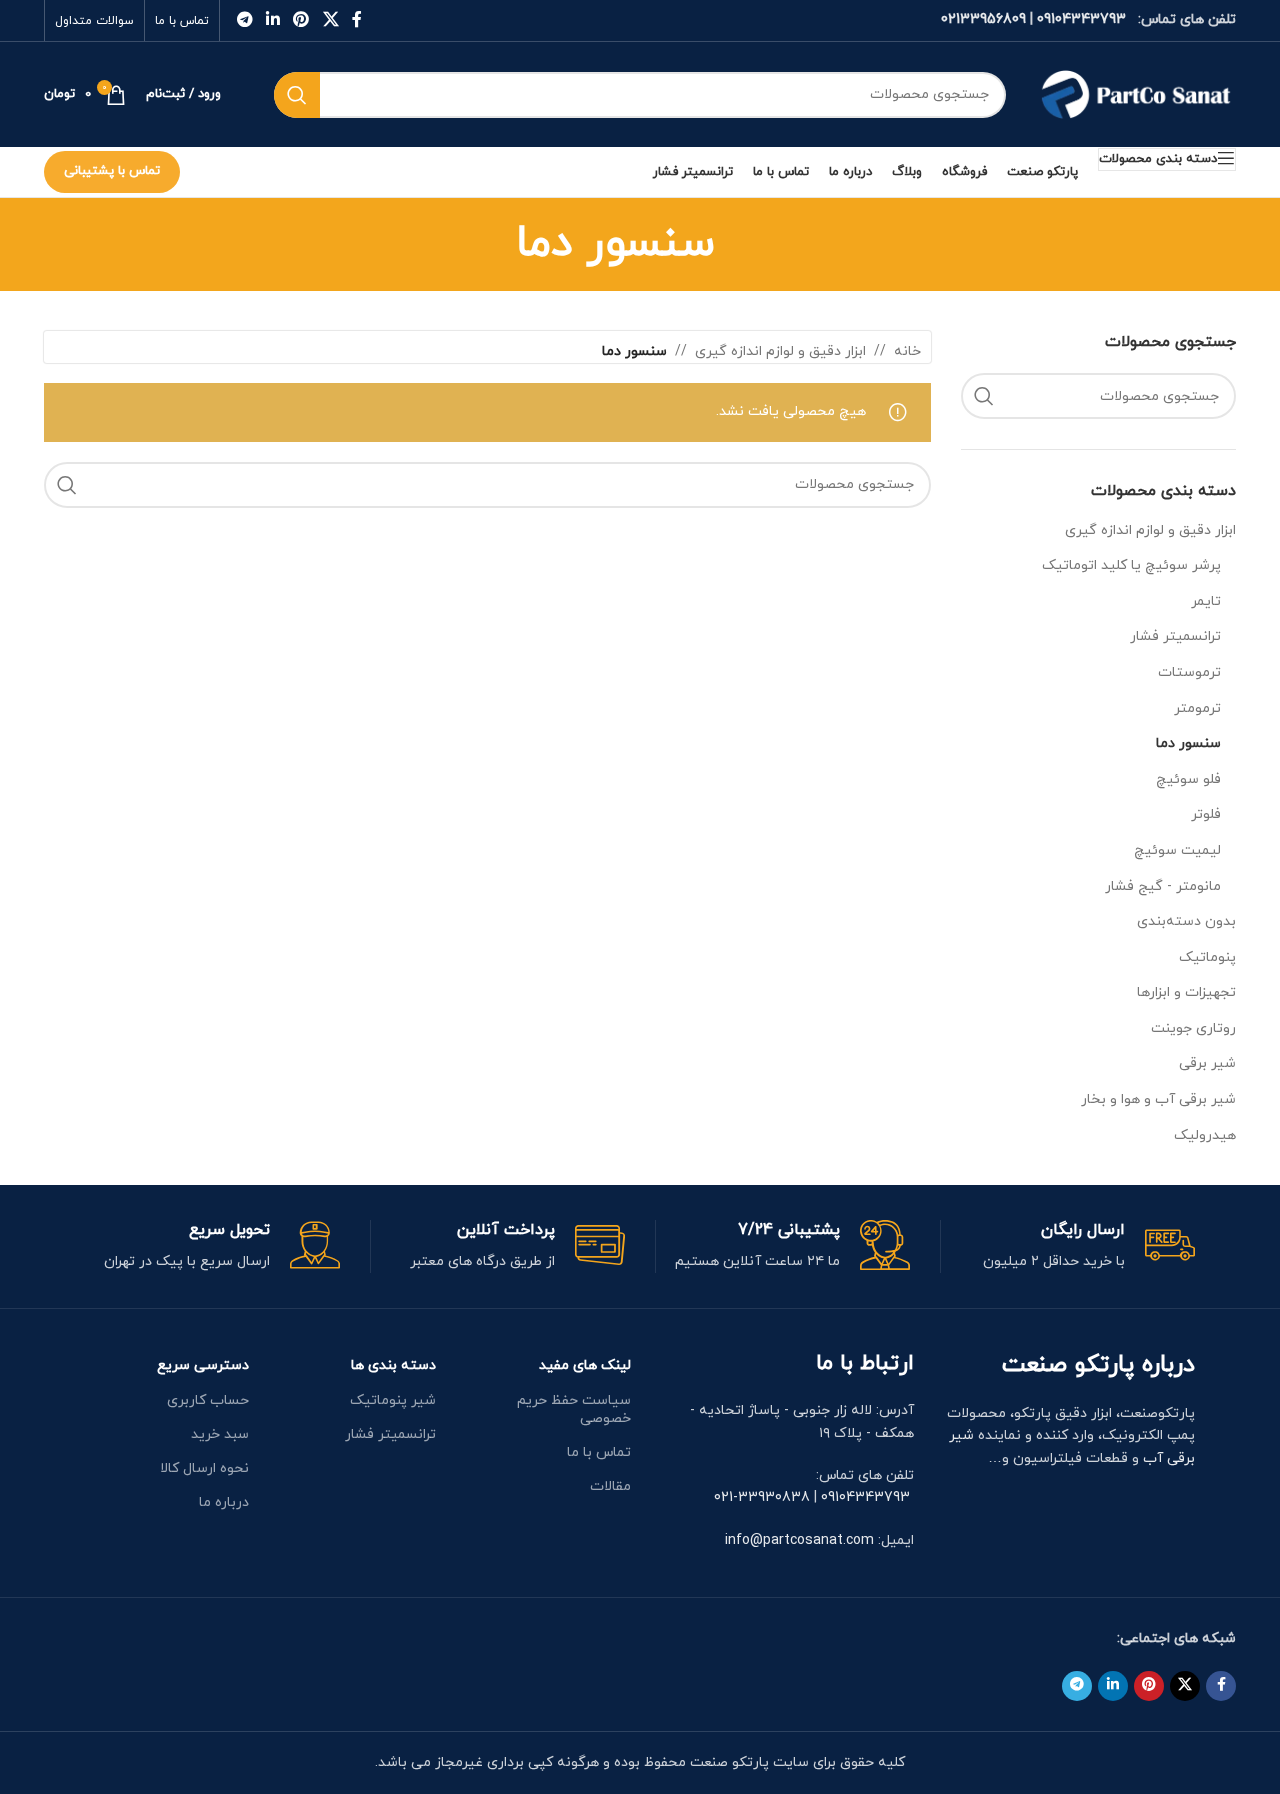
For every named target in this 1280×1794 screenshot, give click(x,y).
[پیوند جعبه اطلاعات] (1068, 1246)
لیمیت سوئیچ (1177, 850)
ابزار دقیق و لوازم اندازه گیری (1150, 530)
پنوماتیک (1207, 957)
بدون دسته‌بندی (1186, 921)
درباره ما (223, 1502)
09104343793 (1081, 19)
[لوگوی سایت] (1136, 93)
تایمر (1206, 601)
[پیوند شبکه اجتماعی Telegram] (244, 20)
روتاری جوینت (1193, 1028)
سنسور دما (1188, 743)
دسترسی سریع (202, 1365)
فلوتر (1206, 814)
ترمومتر (1197, 708)
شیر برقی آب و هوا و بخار (1158, 1099)
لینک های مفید (585, 1365)
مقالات (610, 1486)
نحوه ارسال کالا (204, 1468)
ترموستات (1189, 672)
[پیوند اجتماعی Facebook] (357, 20)
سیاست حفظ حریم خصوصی (574, 1409)
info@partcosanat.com (799, 1540)
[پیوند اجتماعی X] (330, 20)
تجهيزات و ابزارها (1186, 992)
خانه (907, 351)
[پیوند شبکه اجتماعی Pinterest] (301, 20)
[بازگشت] (740, 244)
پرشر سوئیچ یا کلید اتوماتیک (1131, 565)
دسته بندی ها (393, 1365)
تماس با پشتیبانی (112, 171)
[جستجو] (297, 95)
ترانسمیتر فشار (1175, 636)
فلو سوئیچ (1188, 779)
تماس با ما (599, 1452)
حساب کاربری (207, 1400)
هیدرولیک (1205, 1135)
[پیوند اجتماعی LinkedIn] (272, 20)
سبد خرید (219, 1434)
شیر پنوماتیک (393, 1400)
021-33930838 (762, 1497)
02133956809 (983, 19)
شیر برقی (1207, 1063)
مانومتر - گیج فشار (1163, 886)
